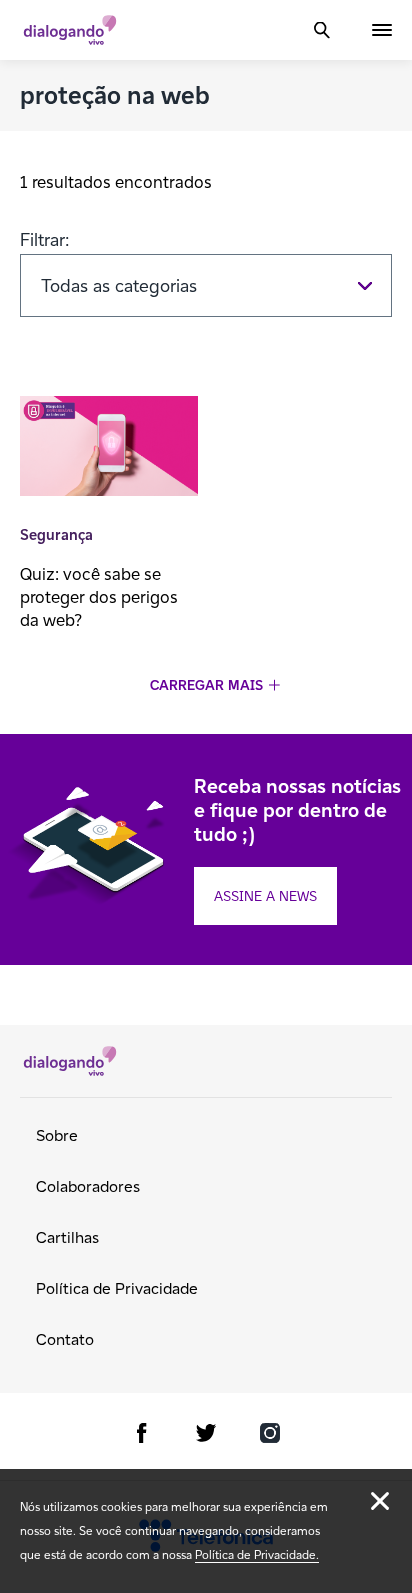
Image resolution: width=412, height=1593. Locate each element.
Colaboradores (88, 1186)
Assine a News (265, 896)
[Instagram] (270, 1436)
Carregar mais (206, 685)
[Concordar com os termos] (380, 1501)
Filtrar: (45, 239)
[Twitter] (206, 1436)
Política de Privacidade (117, 1288)
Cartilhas (67, 1237)
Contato (65, 1339)
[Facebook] (142, 1436)
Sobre (57, 1135)
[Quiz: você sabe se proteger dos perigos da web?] (109, 448)
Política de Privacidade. (257, 1554)
